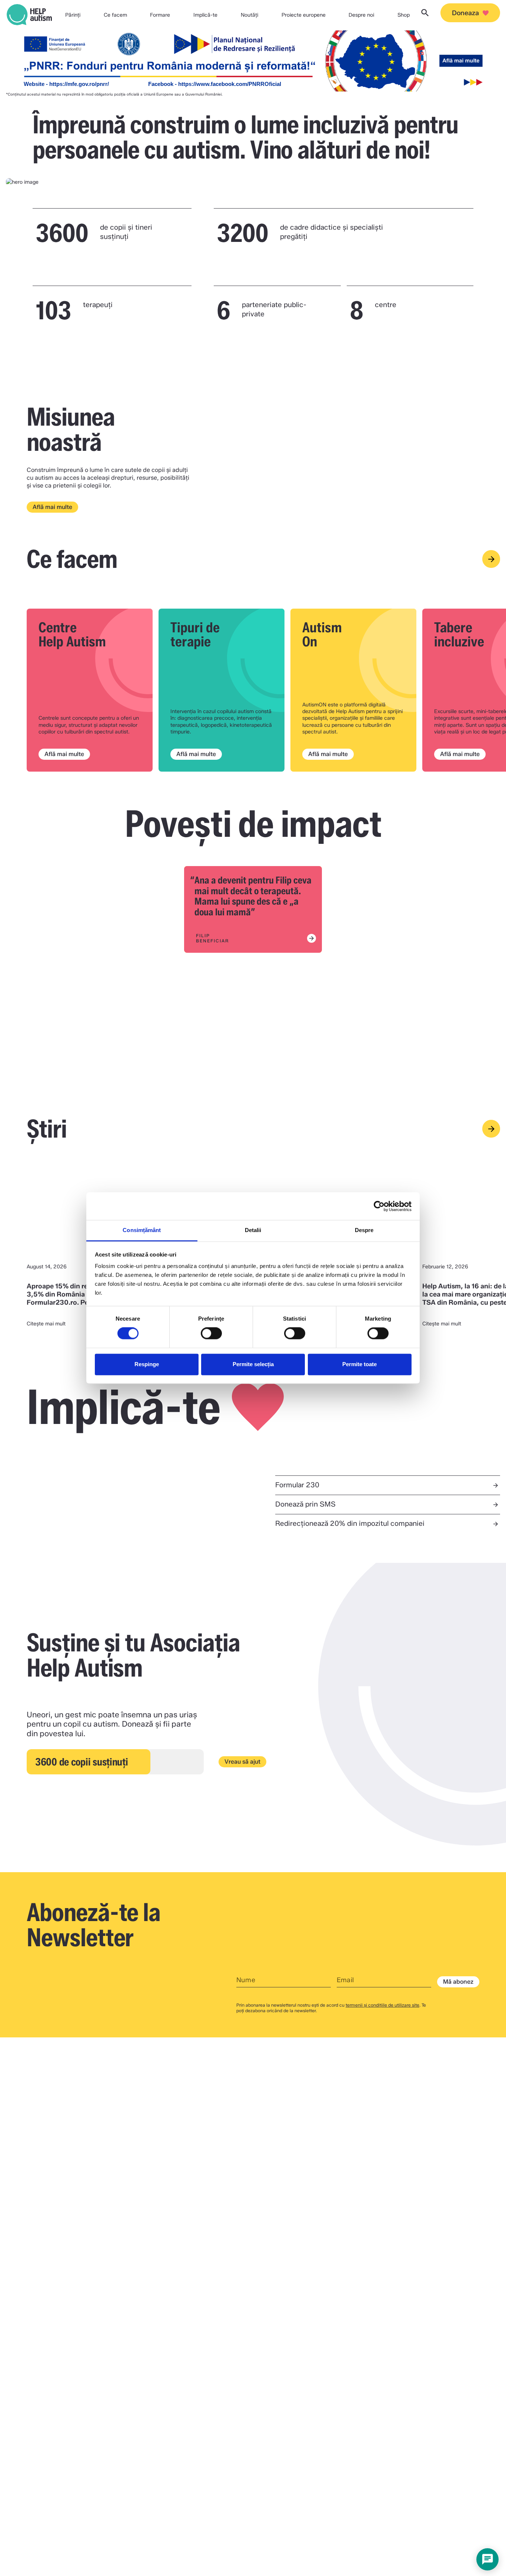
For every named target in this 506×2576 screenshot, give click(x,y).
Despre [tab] (364, 1230)
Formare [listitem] (160, 15)
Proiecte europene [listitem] (304, 15)
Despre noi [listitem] (361, 15)
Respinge (147, 1364)
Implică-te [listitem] (205, 15)
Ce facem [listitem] (115, 15)
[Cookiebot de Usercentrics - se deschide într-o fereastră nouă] (379, 1206)
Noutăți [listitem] (249, 15)
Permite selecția (253, 1364)
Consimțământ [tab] (142, 1230)
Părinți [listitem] (73, 15)
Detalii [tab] (253, 1230)
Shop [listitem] (404, 15)
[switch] (211, 1334)
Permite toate (359, 1364)
